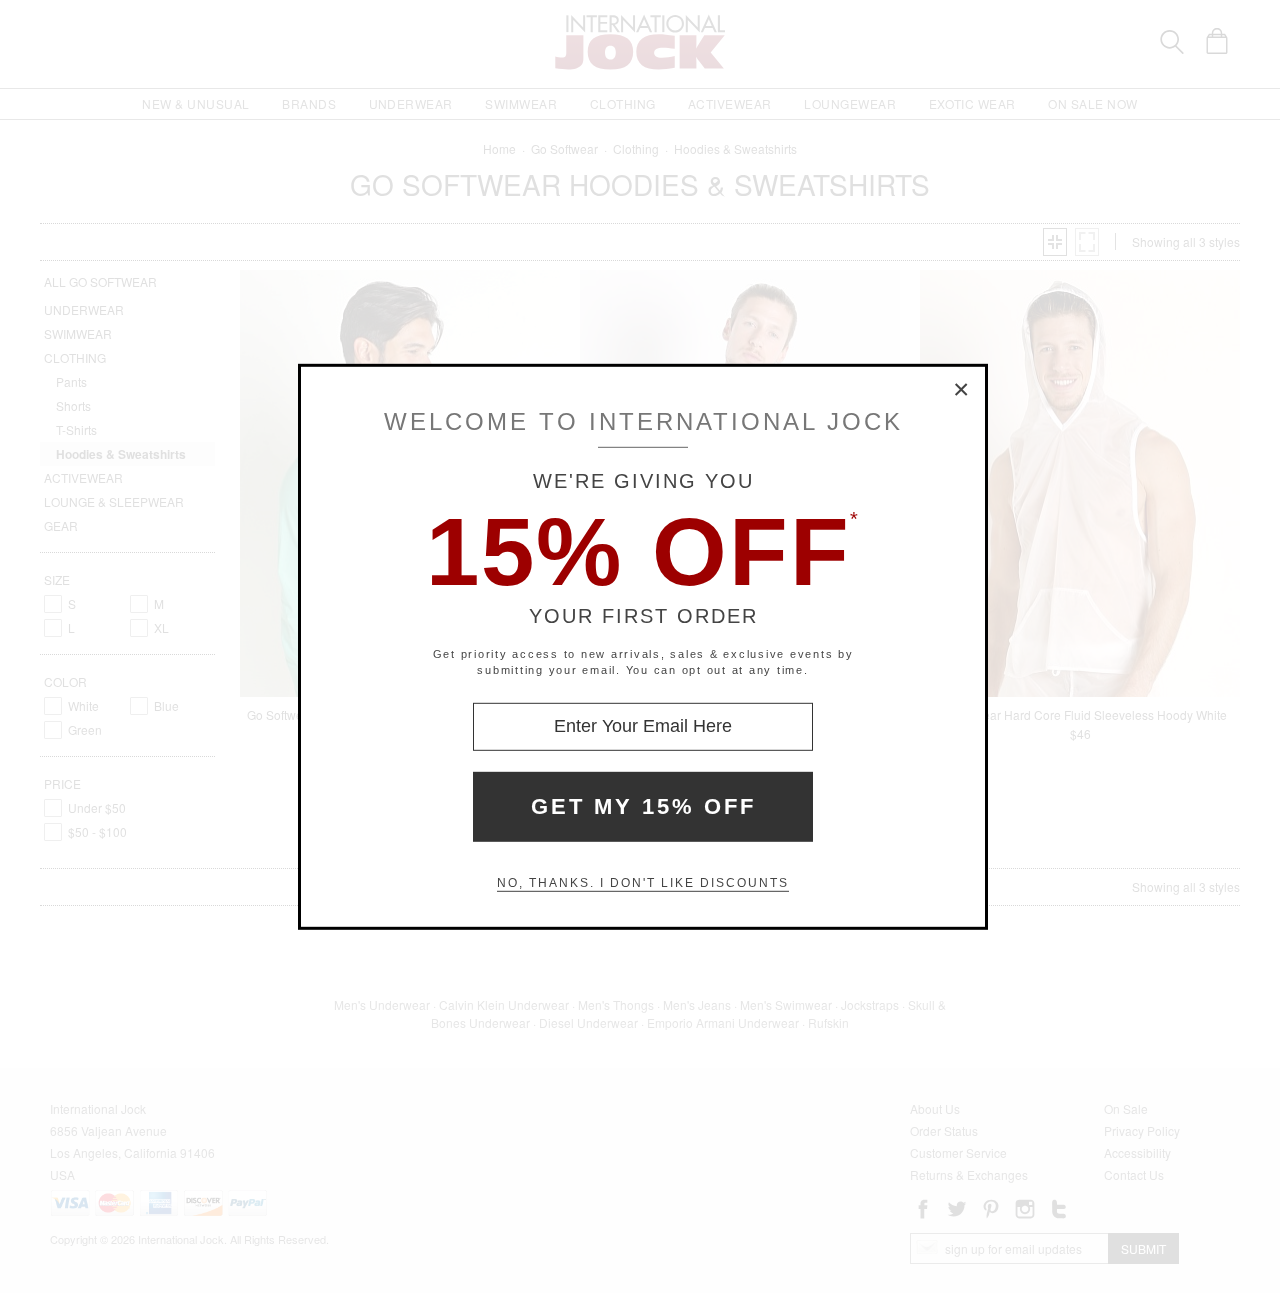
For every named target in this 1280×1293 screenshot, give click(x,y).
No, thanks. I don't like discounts (643, 883)
